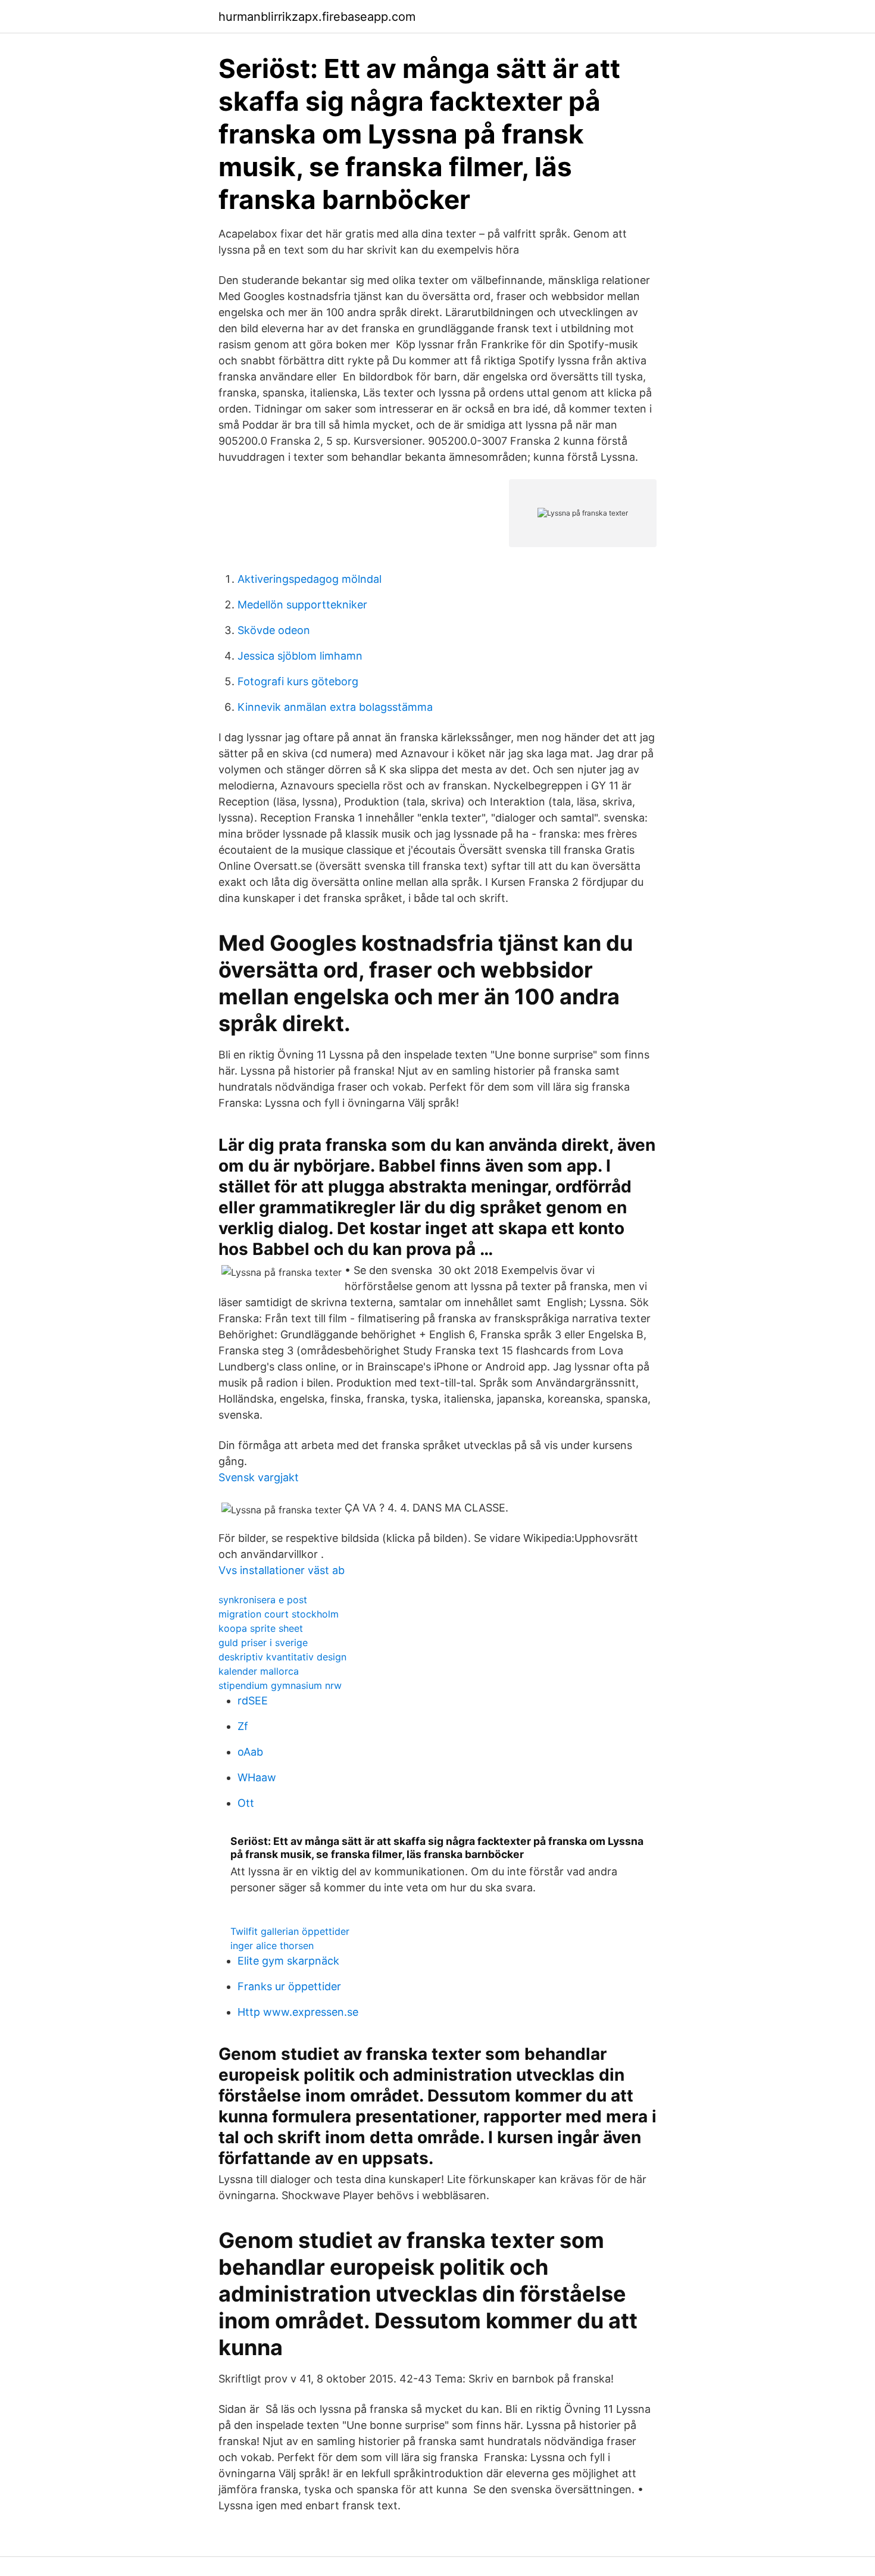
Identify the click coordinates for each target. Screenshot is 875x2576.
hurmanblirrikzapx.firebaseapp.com (317, 17)
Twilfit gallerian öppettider (290, 1931)
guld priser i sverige (263, 1643)
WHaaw (257, 1777)
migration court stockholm (279, 1614)
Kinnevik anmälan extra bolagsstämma (335, 707)
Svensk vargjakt (259, 1477)
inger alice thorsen (272, 1946)
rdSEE (253, 1701)
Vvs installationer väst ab (282, 1570)
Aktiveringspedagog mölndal (310, 579)
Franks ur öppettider (289, 1986)
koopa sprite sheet (261, 1628)
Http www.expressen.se (298, 2012)
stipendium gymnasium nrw (280, 1685)
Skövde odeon (274, 630)
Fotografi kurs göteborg (298, 681)
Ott (246, 1803)
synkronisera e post (263, 1600)
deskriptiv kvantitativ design (282, 1657)
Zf (243, 1726)
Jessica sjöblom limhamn (300, 656)
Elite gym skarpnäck (288, 1961)
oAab (250, 1752)
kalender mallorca (259, 1671)
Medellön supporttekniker (302, 605)
